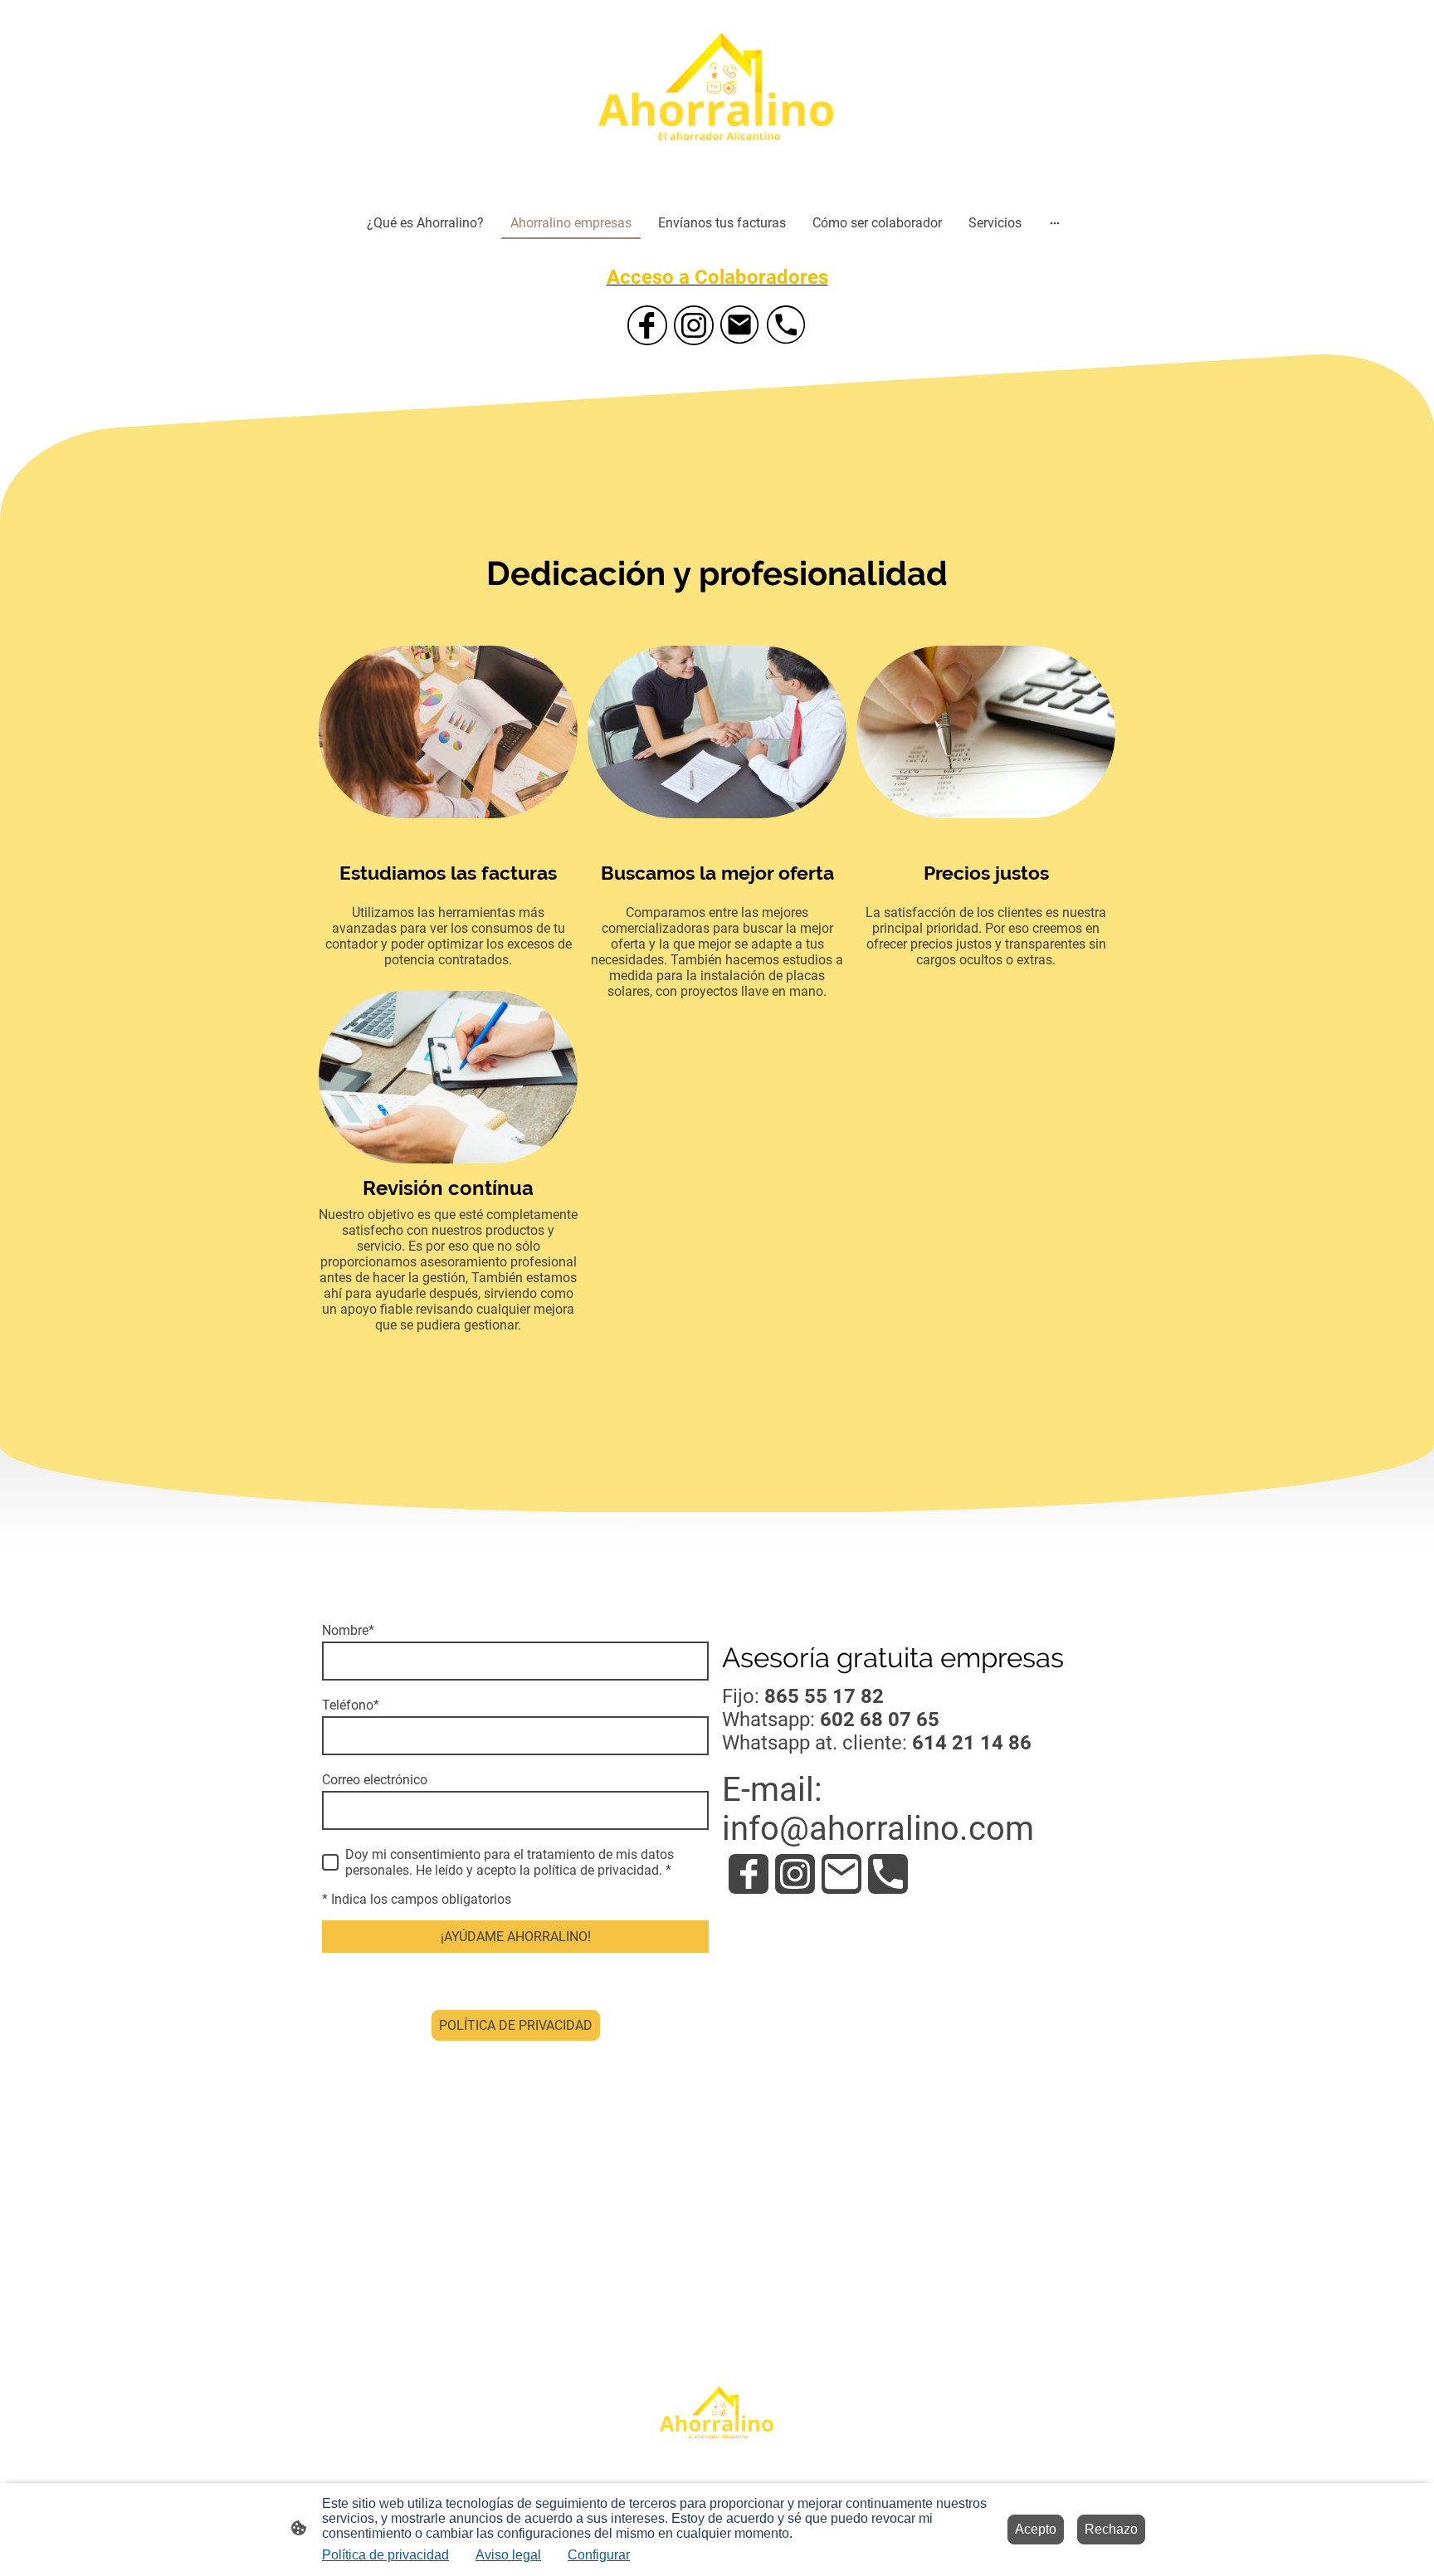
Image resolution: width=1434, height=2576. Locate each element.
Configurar (599, 2555)
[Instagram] (694, 325)
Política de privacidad (385, 2555)
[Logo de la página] (717, 100)
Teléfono (351, 1705)
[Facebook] (647, 325)
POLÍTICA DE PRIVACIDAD (516, 2025)
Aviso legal (508, 2555)
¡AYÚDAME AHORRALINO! (516, 1937)
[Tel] (787, 325)
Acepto (1036, 2529)
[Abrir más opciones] (1055, 222)
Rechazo (1111, 2529)
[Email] (740, 325)
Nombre (348, 1630)
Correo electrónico (375, 1780)
